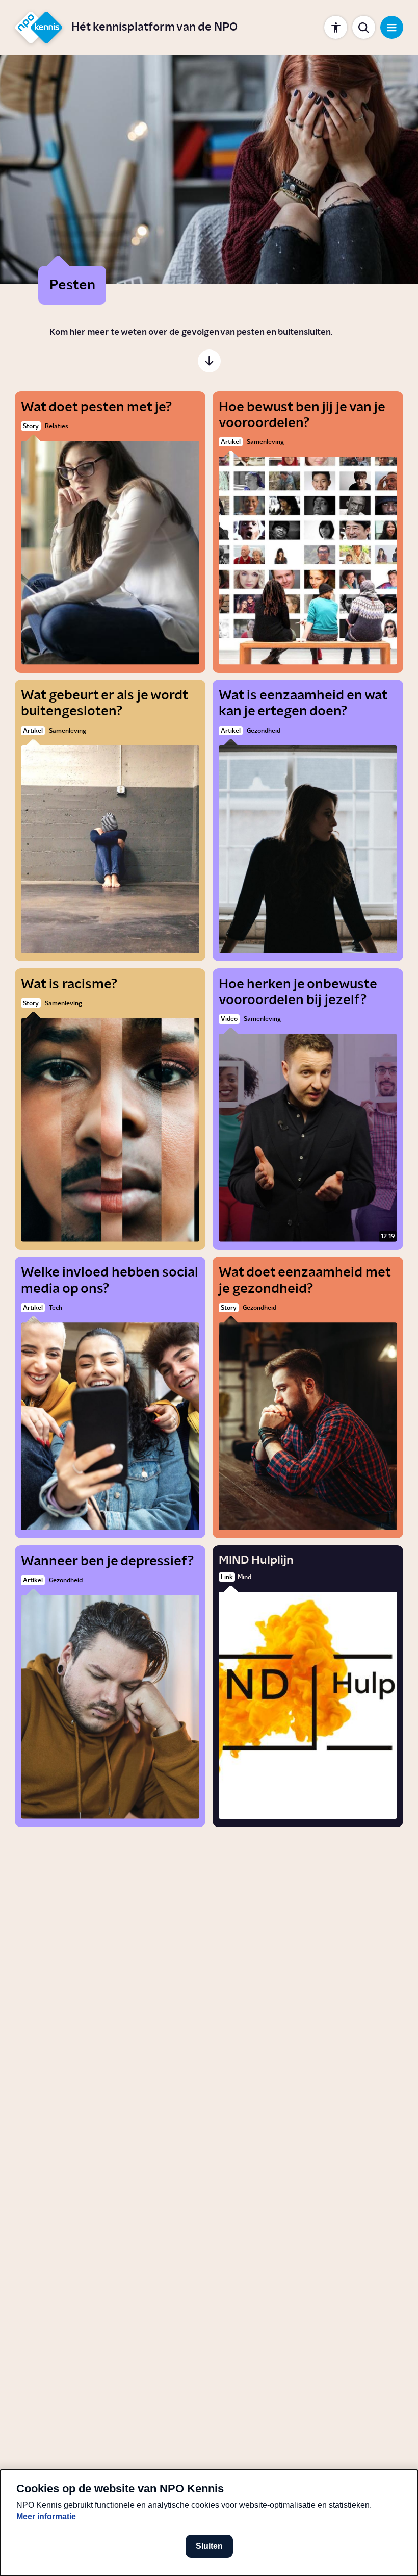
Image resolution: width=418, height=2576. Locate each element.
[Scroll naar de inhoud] (209, 361)
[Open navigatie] (392, 27)
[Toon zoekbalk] (364, 27)
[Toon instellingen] (336, 27)
